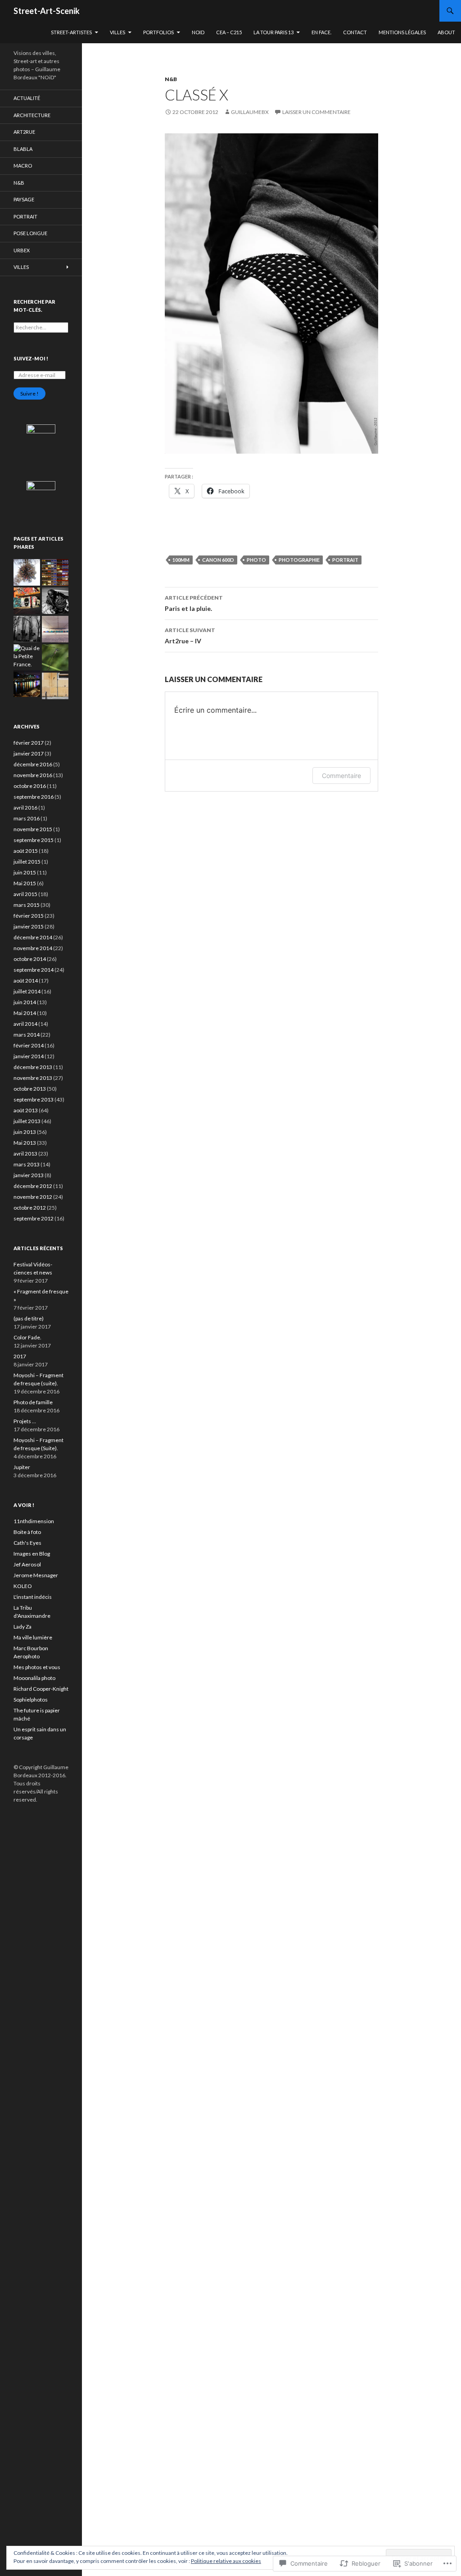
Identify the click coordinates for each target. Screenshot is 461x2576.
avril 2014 (25, 1024)
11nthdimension (34, 1521)
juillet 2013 (27, 1121)
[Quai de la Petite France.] (27, 656)
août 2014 (26, 981)
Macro (23, 166)
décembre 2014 (33, 937)
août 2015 (26, 851)
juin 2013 (25, 1132)
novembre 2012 (33, 1197)
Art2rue (24, 132)
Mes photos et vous (37, 1667)
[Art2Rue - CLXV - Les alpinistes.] (55, 686)
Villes (118, 32)
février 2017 (29, 743)
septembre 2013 (34, 1099)
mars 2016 (27, 818)
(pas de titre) (29, 1318)
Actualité (27, 98)
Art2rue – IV (190, 636)
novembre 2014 (33, 948)
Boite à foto (27, 1532)
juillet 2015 (27, 862)
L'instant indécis (33, 1597)
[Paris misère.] (55, 601)
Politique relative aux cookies (226, 2561)
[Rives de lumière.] (27, 684)
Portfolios (158, 32)
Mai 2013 (25, 1143)
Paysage (24, 199)
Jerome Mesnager (36, 1575)
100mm (181, 560)
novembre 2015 (33, 829)
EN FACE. (321, 32)
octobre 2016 (30, 786)
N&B (171, 79)
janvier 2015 (29, 926)
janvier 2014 (29, 1056)
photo (256, 560)
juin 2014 (25, 1002)
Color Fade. (27, 1337)
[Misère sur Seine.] (55, 629)
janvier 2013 (29, 1175)
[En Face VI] (55, 572)
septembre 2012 (34, 1218)
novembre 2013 (33, 1078)
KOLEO (23, 1586)
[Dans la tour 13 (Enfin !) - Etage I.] (27, 601)
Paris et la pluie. (194, 603)
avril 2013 (25, 1154)
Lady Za (23, 1627)
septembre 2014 (34, 970)
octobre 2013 (30, 1089)
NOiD (198, 32)
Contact (355, 32)
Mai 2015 (25, 883)
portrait (345, 560)
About (446, 32)
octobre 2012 (30, 1208)
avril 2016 (25, 808)
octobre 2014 (30, 959)
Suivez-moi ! (31, 358)
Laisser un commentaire (316, 112)
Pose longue (30, 233)
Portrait (25, 216)
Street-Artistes (71, 32)
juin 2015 (25, 872)
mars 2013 (27, 1164)
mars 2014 (27, 1035)
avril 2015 (25, 894)
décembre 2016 (33, 764)
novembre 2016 (33, 775)
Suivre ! (29, 394)
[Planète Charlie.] (27, 572)
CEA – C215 (229, 32)
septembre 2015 (34, 840)
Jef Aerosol (27, 1564)
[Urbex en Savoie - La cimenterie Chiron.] (27, 629)
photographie (299, 560)
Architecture (32, 115)
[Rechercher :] (41, 327)
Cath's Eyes (27, 1543)
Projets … (25, 1421)
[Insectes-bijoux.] (55, 658)
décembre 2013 (33, 1067)
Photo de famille (33, 1402)
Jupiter (22, 1467)
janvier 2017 (29, 753)
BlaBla (23, 149)
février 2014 (29, 1045)
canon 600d (218, 560)
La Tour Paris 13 (273, 32)
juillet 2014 (27, 991)
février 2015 (29, 916)
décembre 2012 (33, 1186)
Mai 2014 (25, 1013)
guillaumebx (250, 112)
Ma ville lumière (33, 1637)
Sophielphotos (31, 1700)
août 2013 (26, 1110)
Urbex (22, 250)
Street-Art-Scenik (47, 11)
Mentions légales (402, 32)
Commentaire (341, 776)
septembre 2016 (34, 797)
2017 (20, 1356)
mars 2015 (27, 905)
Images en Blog (32, 1554)
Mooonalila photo (34, 1678)
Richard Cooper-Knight (41, 1689)
